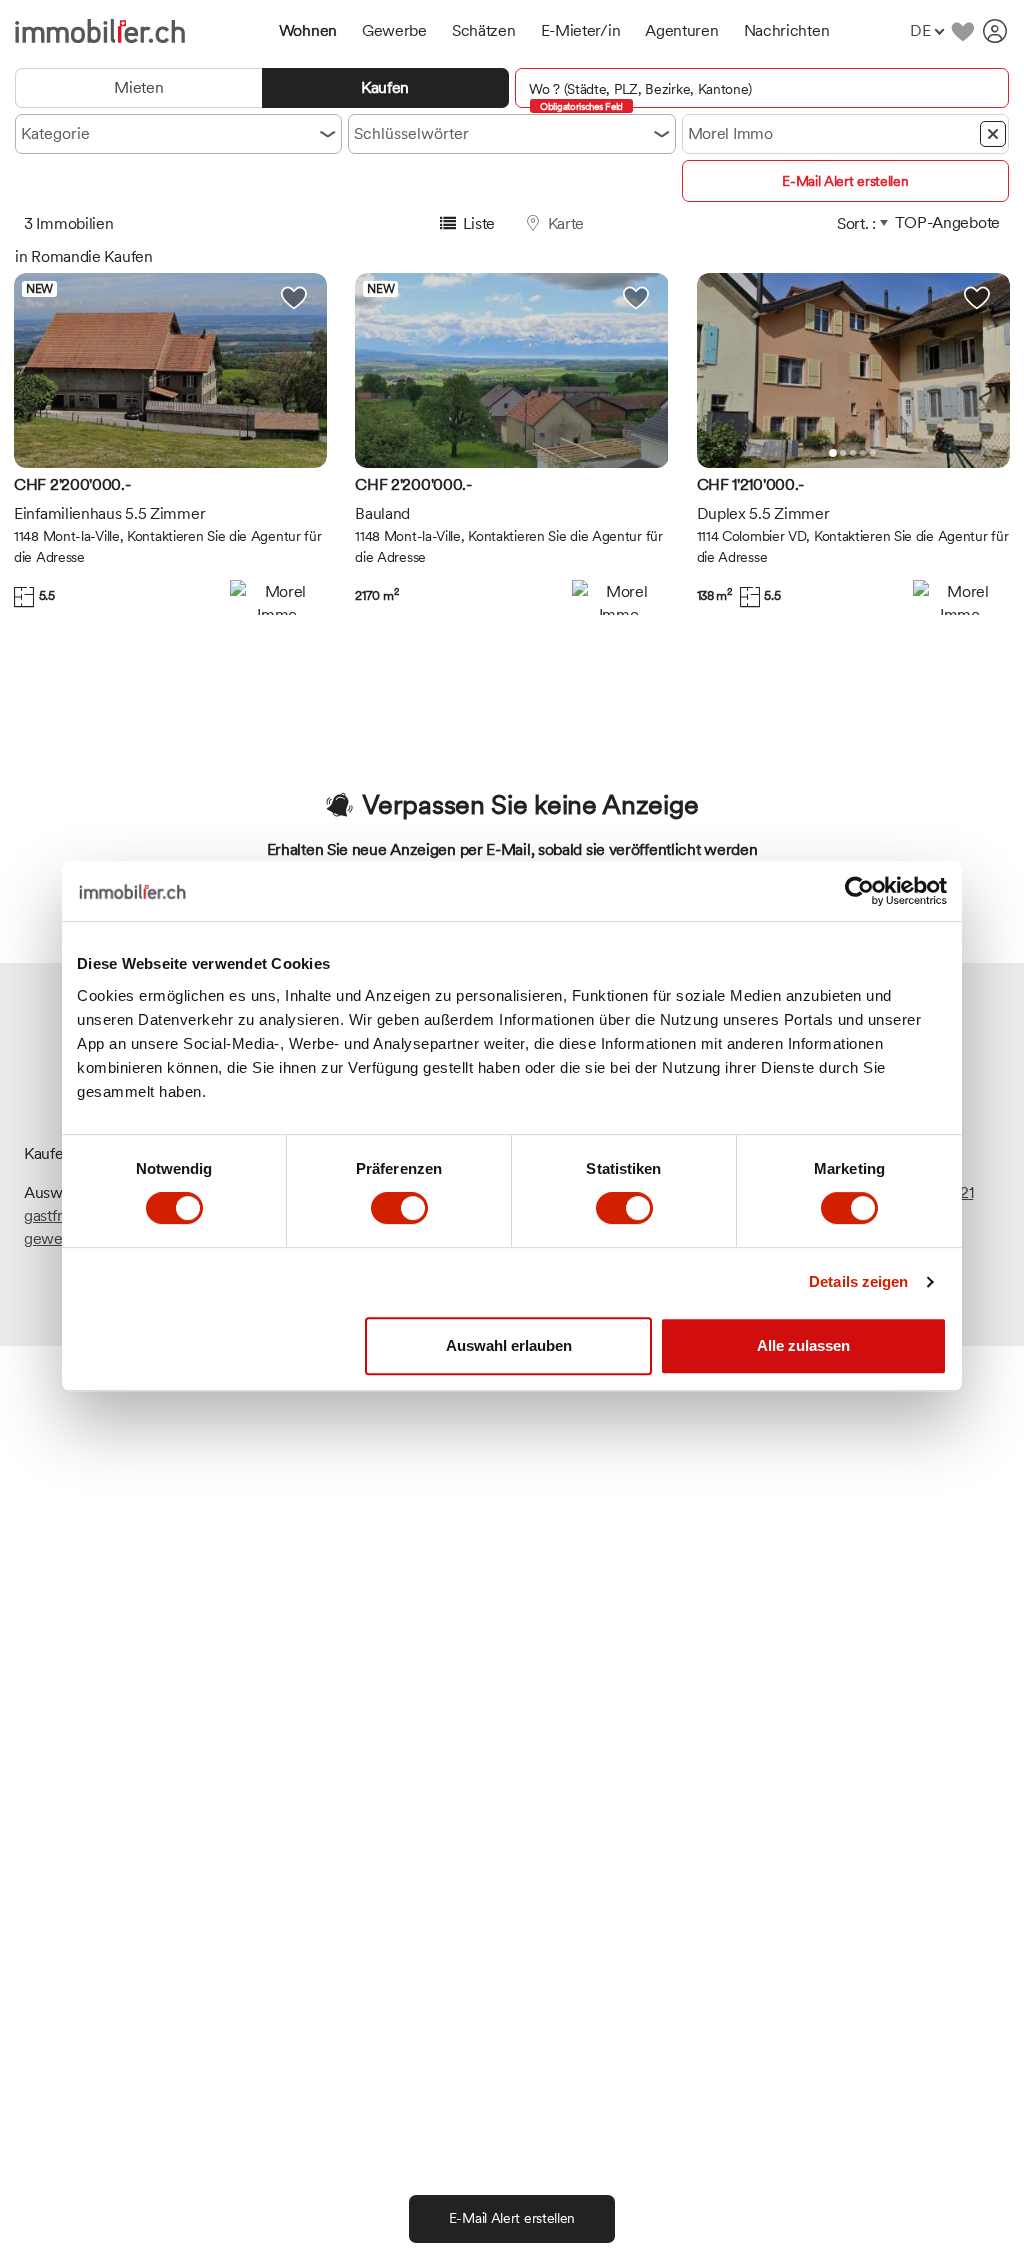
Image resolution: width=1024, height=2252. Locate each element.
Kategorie (55, 133)
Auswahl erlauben (509, 1345)
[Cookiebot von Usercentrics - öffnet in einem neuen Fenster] (859, 891)
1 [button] (833, 453)
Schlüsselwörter (411, 133)
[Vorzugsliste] (962, 31)
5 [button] (873, 453)
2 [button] (843, 453)
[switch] (399, 1208)
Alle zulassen (803, 1345)
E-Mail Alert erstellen (845, 181)
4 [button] (863, 453)
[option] (170, 370)
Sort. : (856, 223)
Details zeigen (858, 1281)
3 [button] (853, 453)
